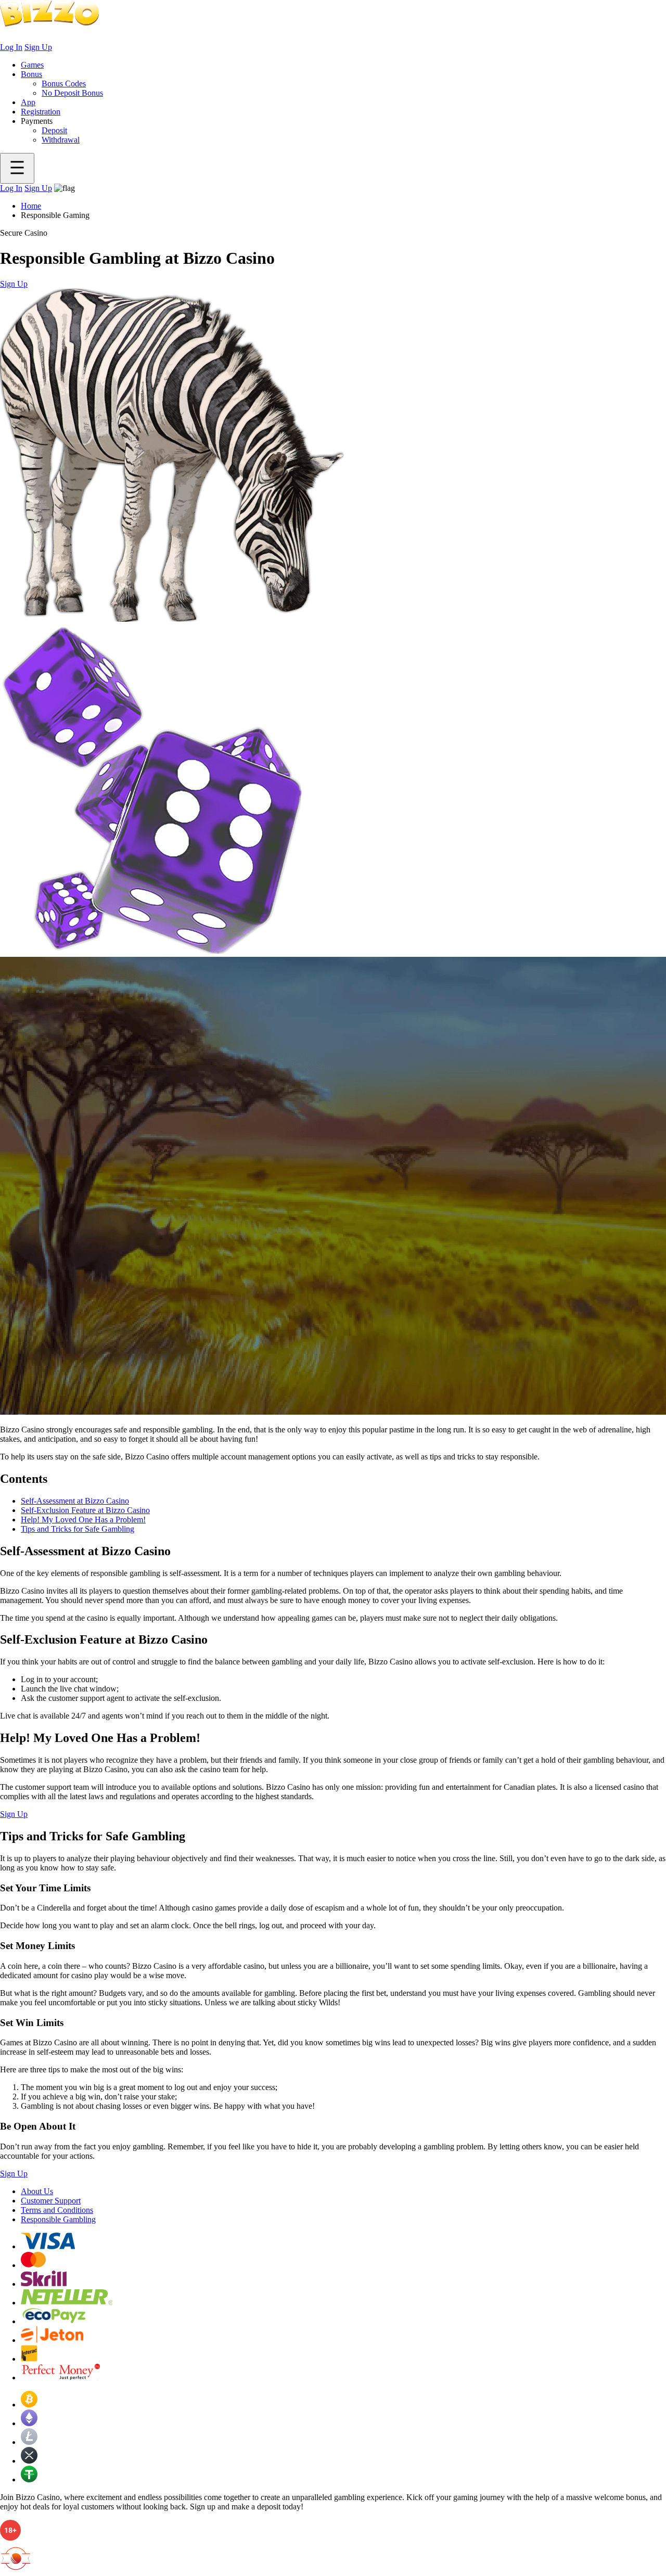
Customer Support (51, 2201)
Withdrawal (61, 140)
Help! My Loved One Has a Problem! (83, 1520)
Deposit (54, 130)
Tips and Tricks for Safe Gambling (78, 1529)
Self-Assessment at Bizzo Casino (75, 1501)
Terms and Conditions (57, 2210)
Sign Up (38, 47)
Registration (41, 112)
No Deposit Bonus (72, 93)
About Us (37, 2191)
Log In (11, 47)
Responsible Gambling (58, 2219)
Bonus (31, 74)
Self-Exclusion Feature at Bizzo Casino (85, 1510)
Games (32, 65)
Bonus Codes (64, 84)
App (28, 102)
